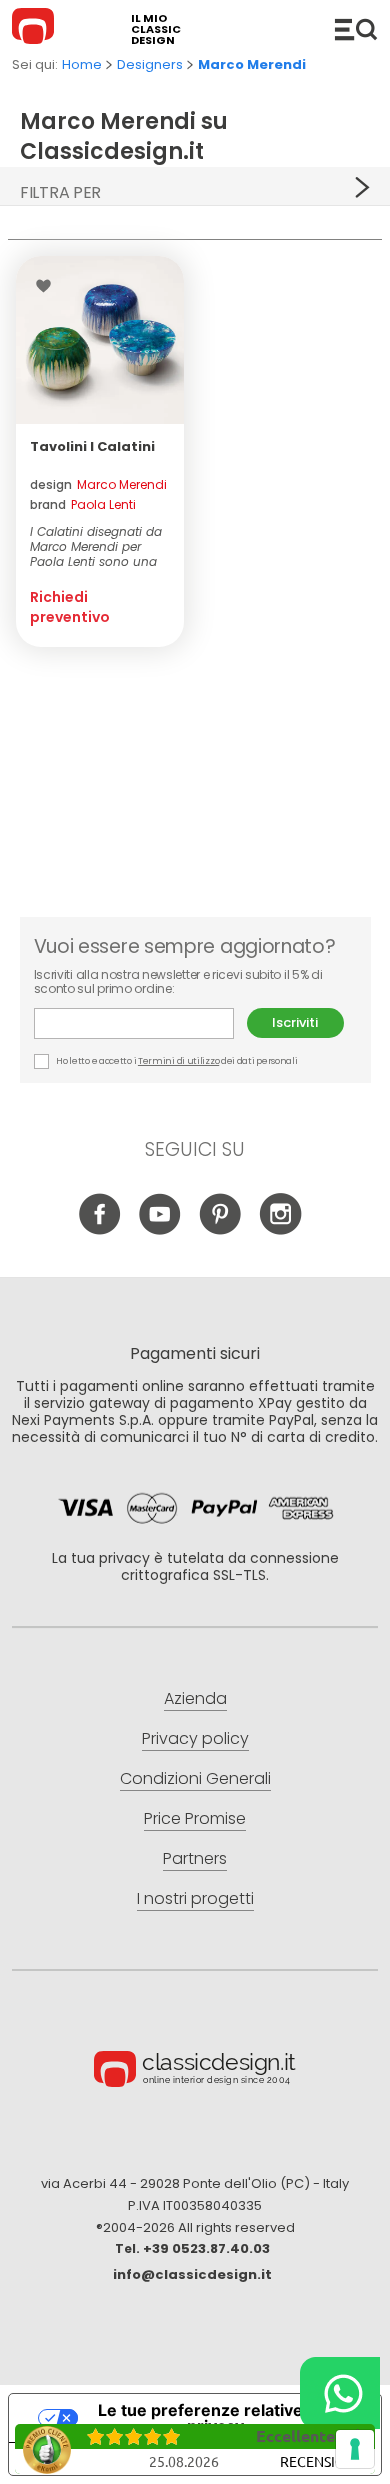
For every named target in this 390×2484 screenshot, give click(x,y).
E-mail (140, 1023)
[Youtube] (160, 1229)
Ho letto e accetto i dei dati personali (176, 1061)
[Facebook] (100, 1229)
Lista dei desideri (48, 286)
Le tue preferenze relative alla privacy (215, 2418)
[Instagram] (280, 1229)
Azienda (195, 1698)
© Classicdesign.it (195, 2072)
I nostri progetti (195, 1898)
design (98, 484)
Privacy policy (195, 1738)
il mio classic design (156, 29)
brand (83, 504)
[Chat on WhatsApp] (340, 2393)
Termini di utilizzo (178, 1061)
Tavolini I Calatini (92, 446)
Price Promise (195, 1818)
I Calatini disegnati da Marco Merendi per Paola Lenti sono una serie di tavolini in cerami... (96, 546)
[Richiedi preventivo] (100, 340)
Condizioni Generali (195, 1778)
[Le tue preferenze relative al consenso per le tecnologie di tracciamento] (355, 2449)
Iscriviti (295, 1022)
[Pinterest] (220, 1229)
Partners (195, 1858)
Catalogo (356, 29)
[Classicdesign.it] (36, 29)
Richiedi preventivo (70, 607)
